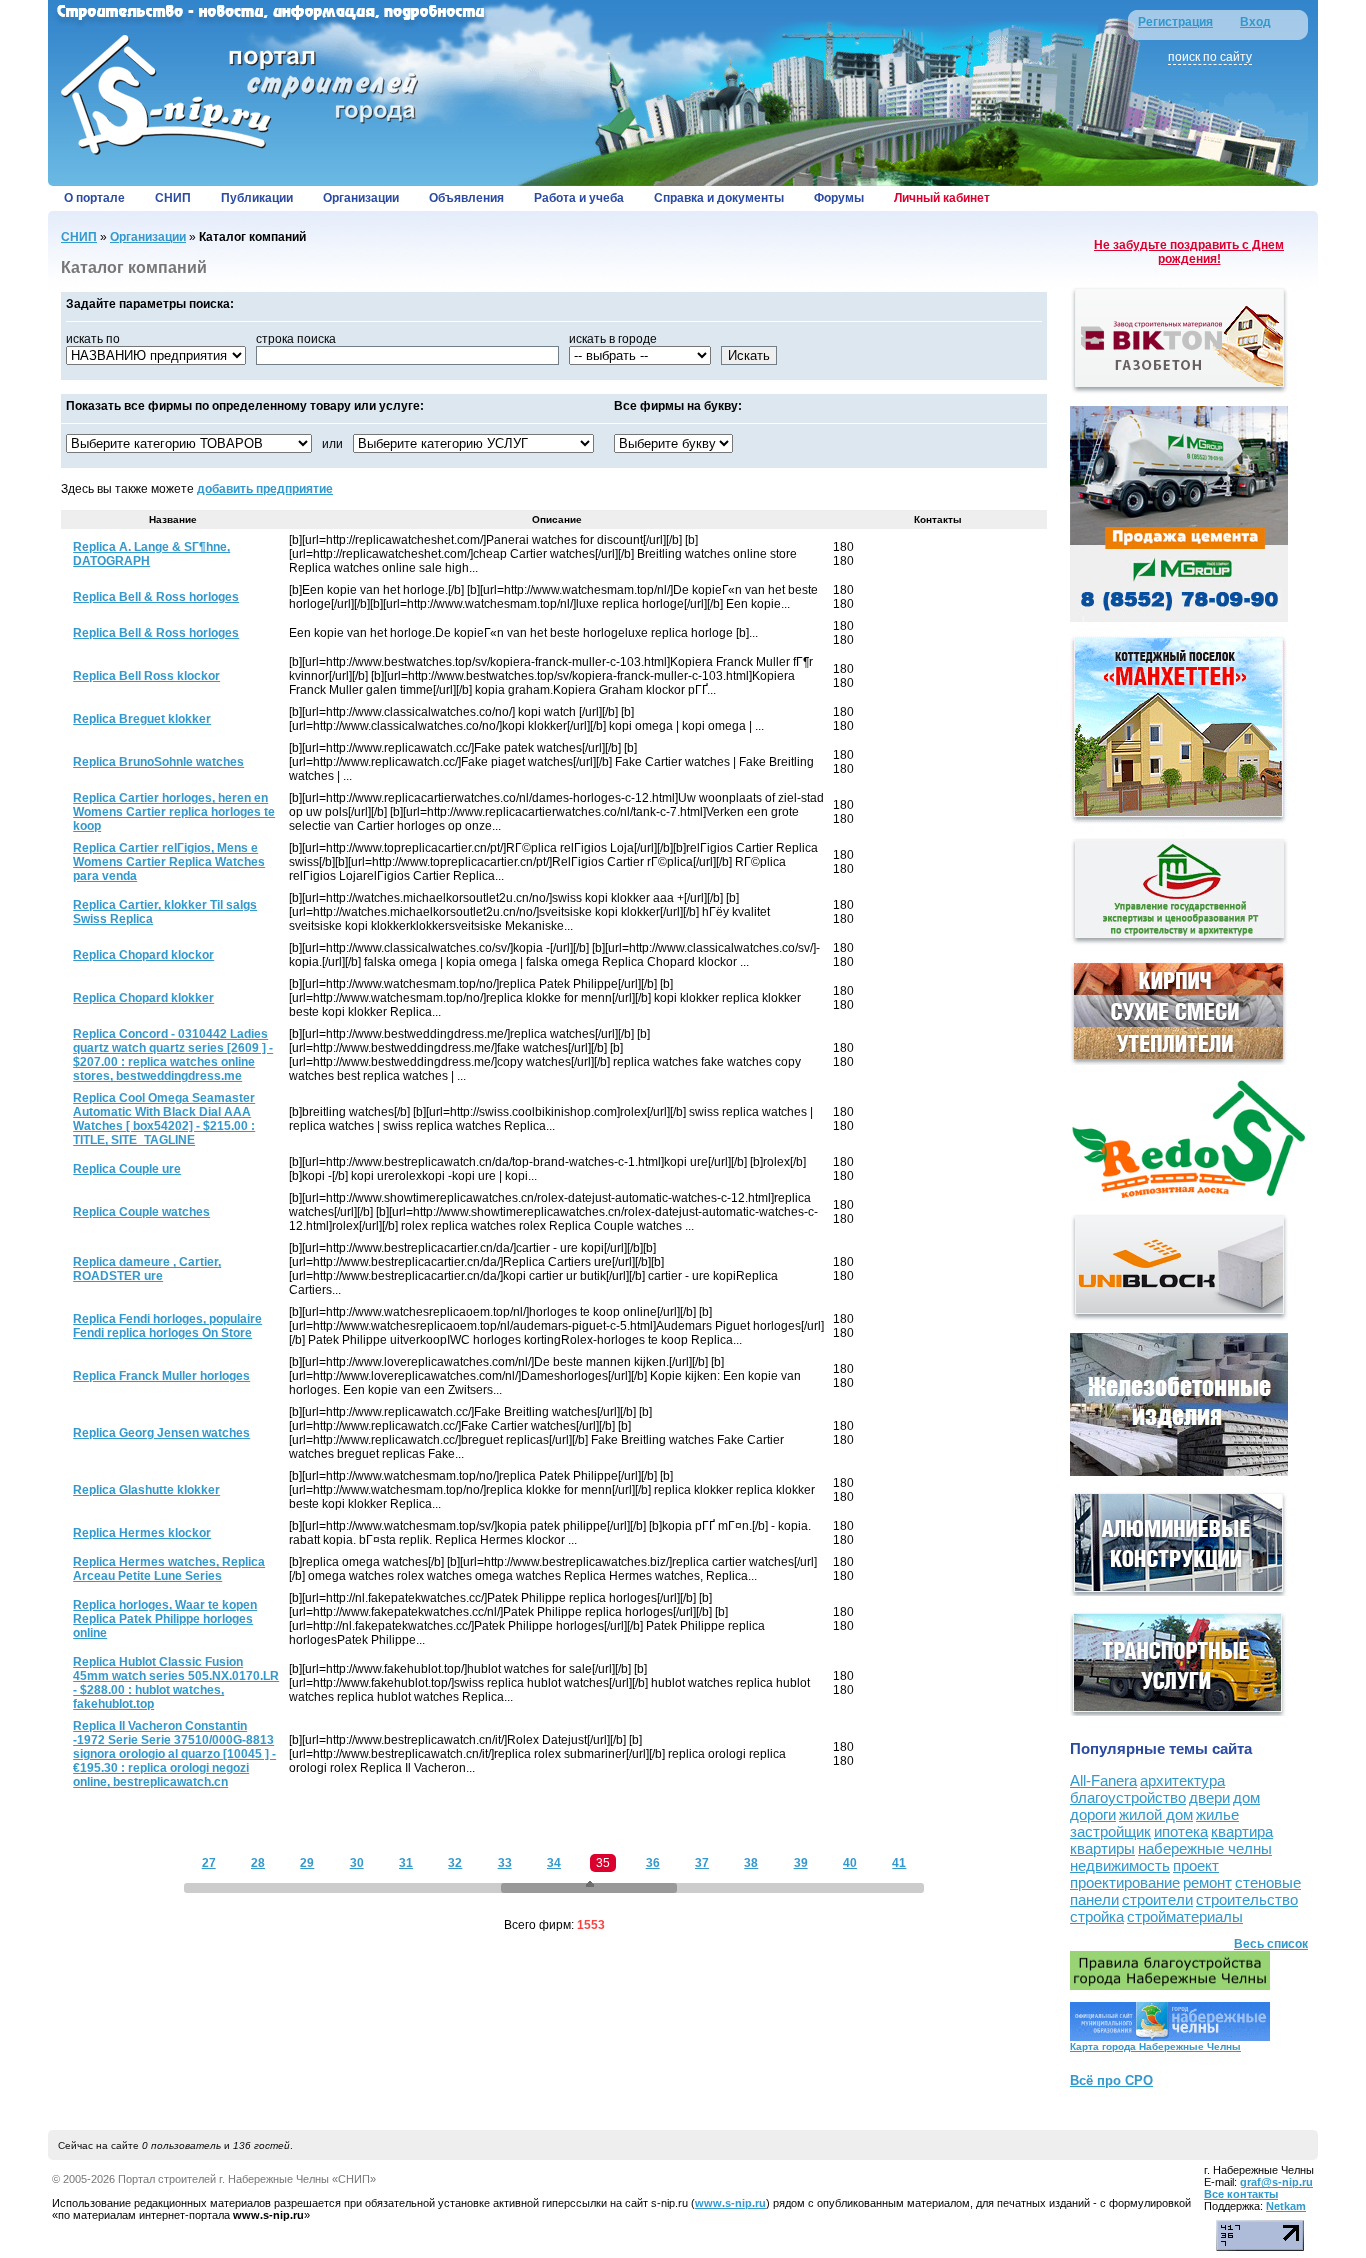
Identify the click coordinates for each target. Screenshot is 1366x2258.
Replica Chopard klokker (143, 998)
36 (653, 1863)
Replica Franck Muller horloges (161, 1376)
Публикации (257, 198)
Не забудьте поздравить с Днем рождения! (1189, 252)
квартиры (1102, 1848)
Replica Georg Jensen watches (161, 1433)
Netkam (1286, 2206)
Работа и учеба (579, 198)
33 (505, 1863)
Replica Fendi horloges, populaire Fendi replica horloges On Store (167, 1326)
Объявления (466, 198)
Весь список (1271, 1944)
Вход (1255, 22)
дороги (1093, 1814)
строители (1157, 1899)
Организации (361, 198)
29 (307, 1863)
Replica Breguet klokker (142, 719)
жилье (1217, 1814)
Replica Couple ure (127, 1169)
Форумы (839, 198)
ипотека (1181, 1831)
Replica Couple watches (141, 1212)
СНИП (173, 198)
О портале (94, 198)
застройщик (1110, 1831)
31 (406, 1863)
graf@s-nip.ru (1276, 2182)
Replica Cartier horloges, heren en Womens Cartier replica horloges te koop (174, 812)
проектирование (1125, 1882)
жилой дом (1156, 1814)
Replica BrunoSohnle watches (158, 762)
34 (554, 1863)
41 (899, 1863)
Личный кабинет (942, 198)
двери (1209, 1797)
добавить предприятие (265, 489)
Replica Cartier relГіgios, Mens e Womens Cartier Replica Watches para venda (169, 862)
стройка (1097, 1916)
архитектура (1182, 1780)
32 (455, 1863)
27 (209, 1863)
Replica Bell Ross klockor (146, 676)
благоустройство (1128, 1797)
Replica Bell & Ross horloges (156, 597)
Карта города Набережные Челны (1155, 2046)
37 (702, 1863)
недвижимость (1120, 1865)
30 (357, 1863)
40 (850, 1863)
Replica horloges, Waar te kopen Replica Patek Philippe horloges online (165, 1619)
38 (751, 1863)
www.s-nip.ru (730, 2203)
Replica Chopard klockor (143, 955)
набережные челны (1205, 1848)
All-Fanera (1103, 1780)
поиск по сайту (1210, 57)
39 (801, 1863)
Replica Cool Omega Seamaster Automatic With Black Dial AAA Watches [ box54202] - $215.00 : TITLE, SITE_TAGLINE (164, 1119)
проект (1196, 1865)
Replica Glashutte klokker (146, 1490)
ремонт (1207, 1882)
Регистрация (1175, 22)
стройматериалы (1185, 1916)
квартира (1242, 1831)
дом (1246, 1797)
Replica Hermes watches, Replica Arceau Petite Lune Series (169, 1569)
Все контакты (1241, 2194)
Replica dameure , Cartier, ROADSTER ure (147, 1269)
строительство (1247, 1899)
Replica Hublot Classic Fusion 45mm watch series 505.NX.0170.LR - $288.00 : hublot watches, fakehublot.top (176, 1683)
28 (258, 1863)
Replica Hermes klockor (142, 1533)
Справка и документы (719, 198)
